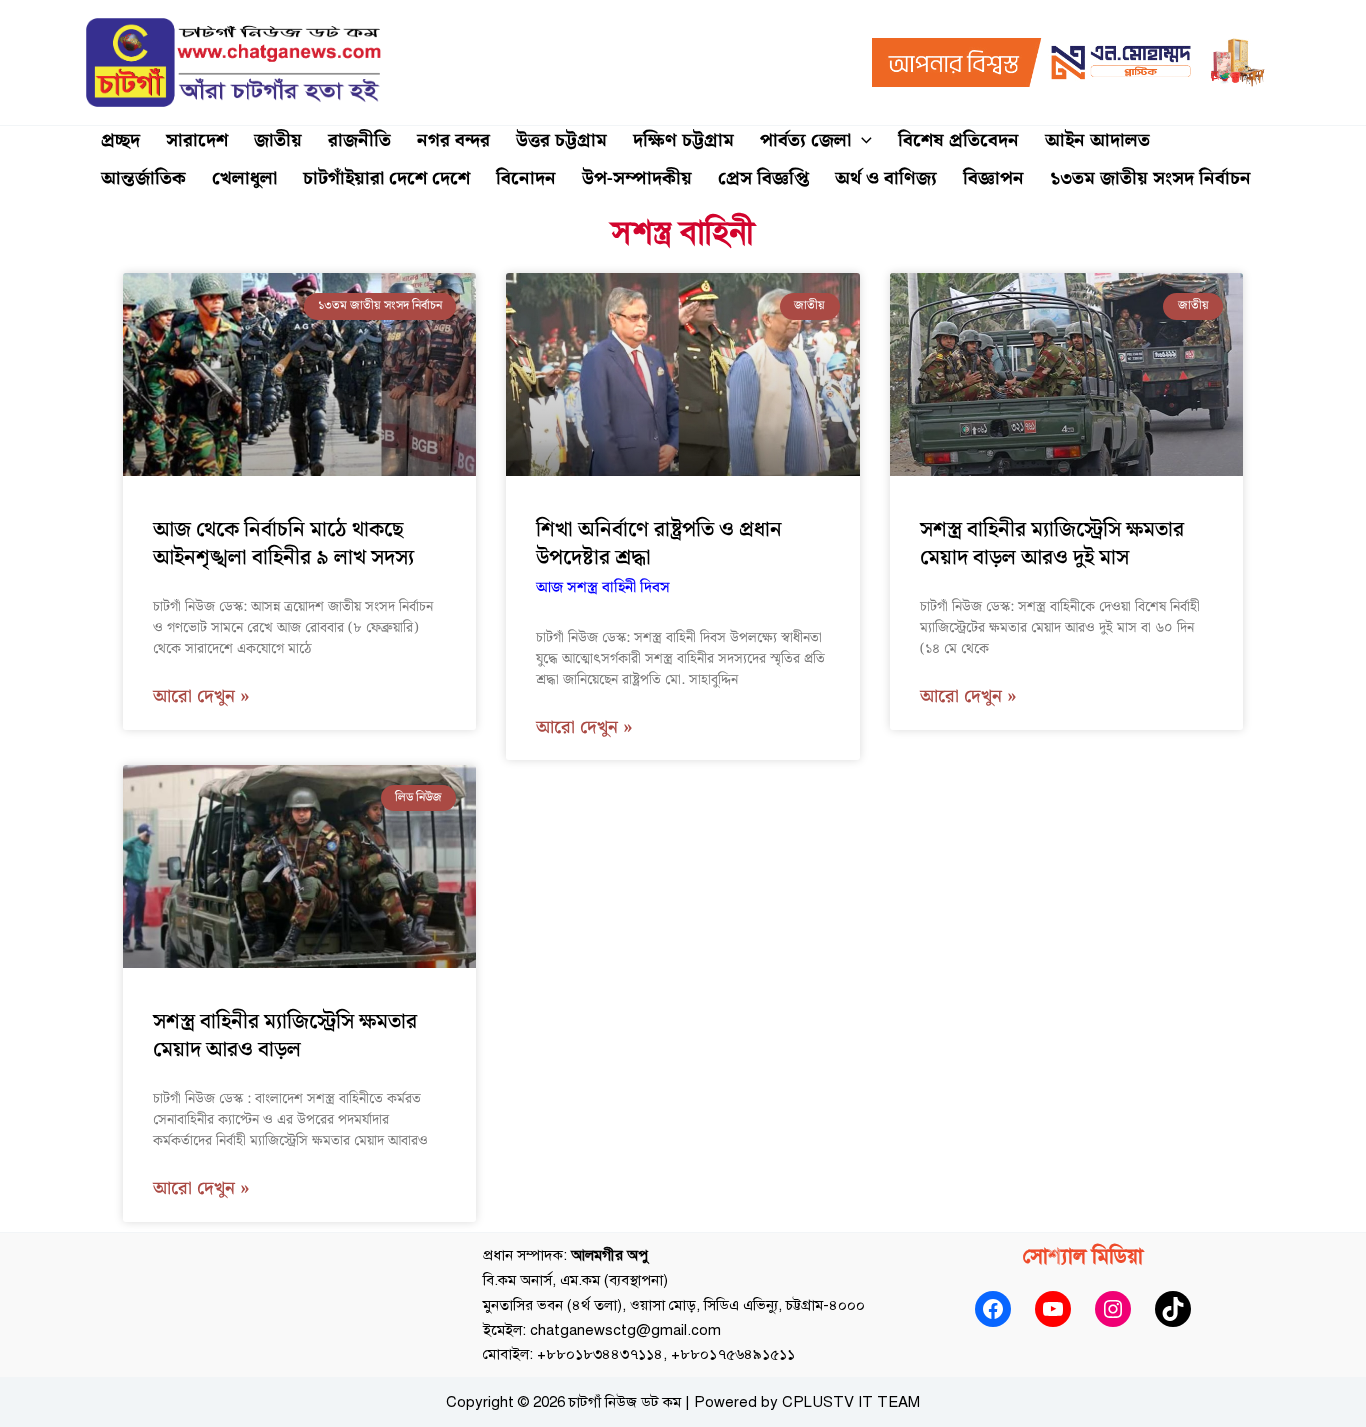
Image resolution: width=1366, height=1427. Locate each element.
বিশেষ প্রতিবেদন (958, 140)
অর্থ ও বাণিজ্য (886, 178)
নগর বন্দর (453, 140)
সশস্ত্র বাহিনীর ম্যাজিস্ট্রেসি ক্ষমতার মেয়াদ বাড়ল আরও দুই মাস (1052, 544)
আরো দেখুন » (201, 697)
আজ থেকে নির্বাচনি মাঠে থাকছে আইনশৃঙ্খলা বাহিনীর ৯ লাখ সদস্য (283, 544)
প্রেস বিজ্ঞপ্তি (763, 178)
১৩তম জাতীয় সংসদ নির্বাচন (1150, 178)
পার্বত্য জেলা (805, 140)
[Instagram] (1113, 1309)
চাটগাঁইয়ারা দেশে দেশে (386, 178)
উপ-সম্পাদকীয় (637, 178)
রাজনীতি (359, 140)
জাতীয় (278, 140)
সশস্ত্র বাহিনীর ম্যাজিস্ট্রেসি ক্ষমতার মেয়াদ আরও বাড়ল (285, 1036)
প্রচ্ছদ (120, 140)
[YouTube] (1053, 1309)
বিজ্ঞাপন (993, 178)
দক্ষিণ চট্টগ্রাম (683, 140)
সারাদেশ (197, 140)
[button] (861, 141)
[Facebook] (993, 1309)
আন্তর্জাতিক (143, 178)
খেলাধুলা (244, 178)
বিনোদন (526, 178)
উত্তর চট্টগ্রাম (561, 140)
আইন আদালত (1097, 140)
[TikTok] (1173, 1309)
